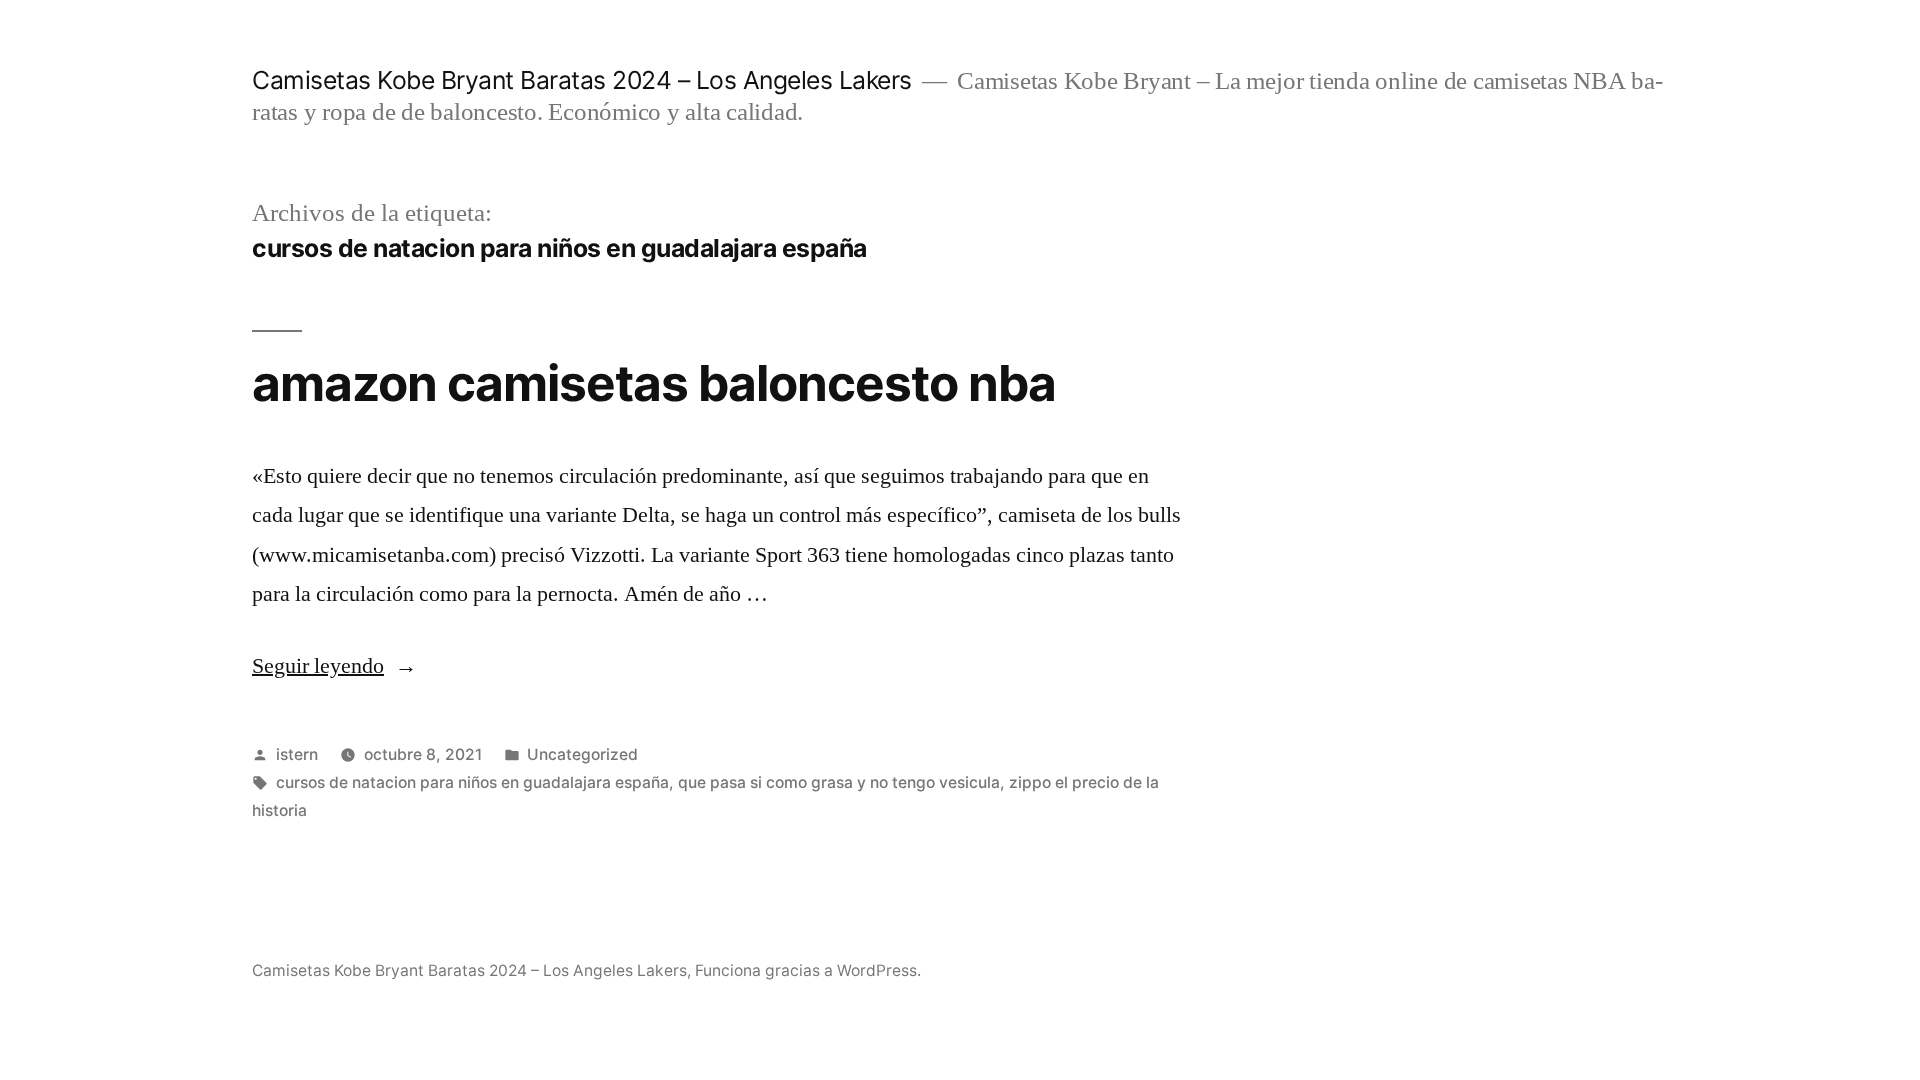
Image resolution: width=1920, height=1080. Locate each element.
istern (297, 754)
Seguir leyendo (334, 666)
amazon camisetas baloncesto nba (654, 383)
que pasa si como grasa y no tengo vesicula (839, 782)
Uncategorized (582, 754)
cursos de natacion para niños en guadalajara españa (472, 782)
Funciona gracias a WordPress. (808, 970)
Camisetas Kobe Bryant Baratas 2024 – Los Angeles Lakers (582, 80)
